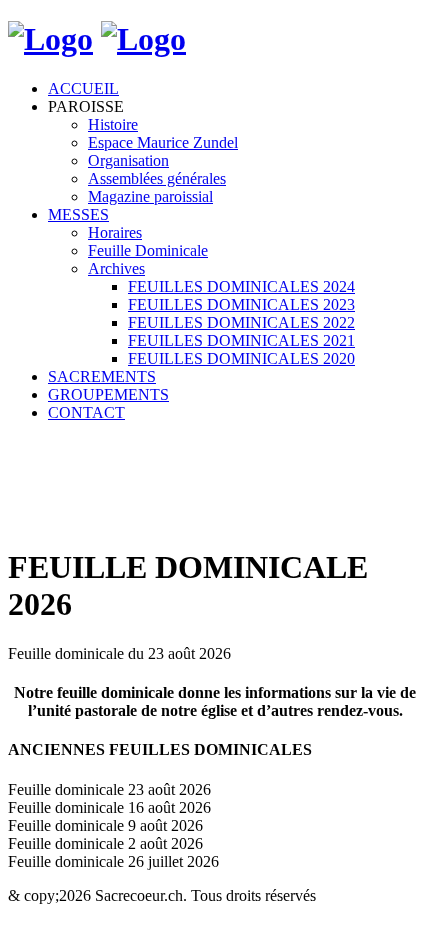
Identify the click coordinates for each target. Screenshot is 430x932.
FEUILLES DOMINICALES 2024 (241, 286)
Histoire (113, 124)
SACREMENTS (102, 376)
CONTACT (86, 412)
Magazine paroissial (150, 196)
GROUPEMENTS (108, 394)
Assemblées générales (157, 178)
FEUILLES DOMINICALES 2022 (241, 322)
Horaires (115, 232)
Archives (116, 268)
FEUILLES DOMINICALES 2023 (241, 304)
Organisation (128, 160)
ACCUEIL (83, 88)
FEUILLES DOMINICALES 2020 (241, 358)
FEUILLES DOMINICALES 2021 (241, 340)
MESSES (78, 214)
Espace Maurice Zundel (163, 142)
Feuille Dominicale (148, 250)
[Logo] (50, 39)
